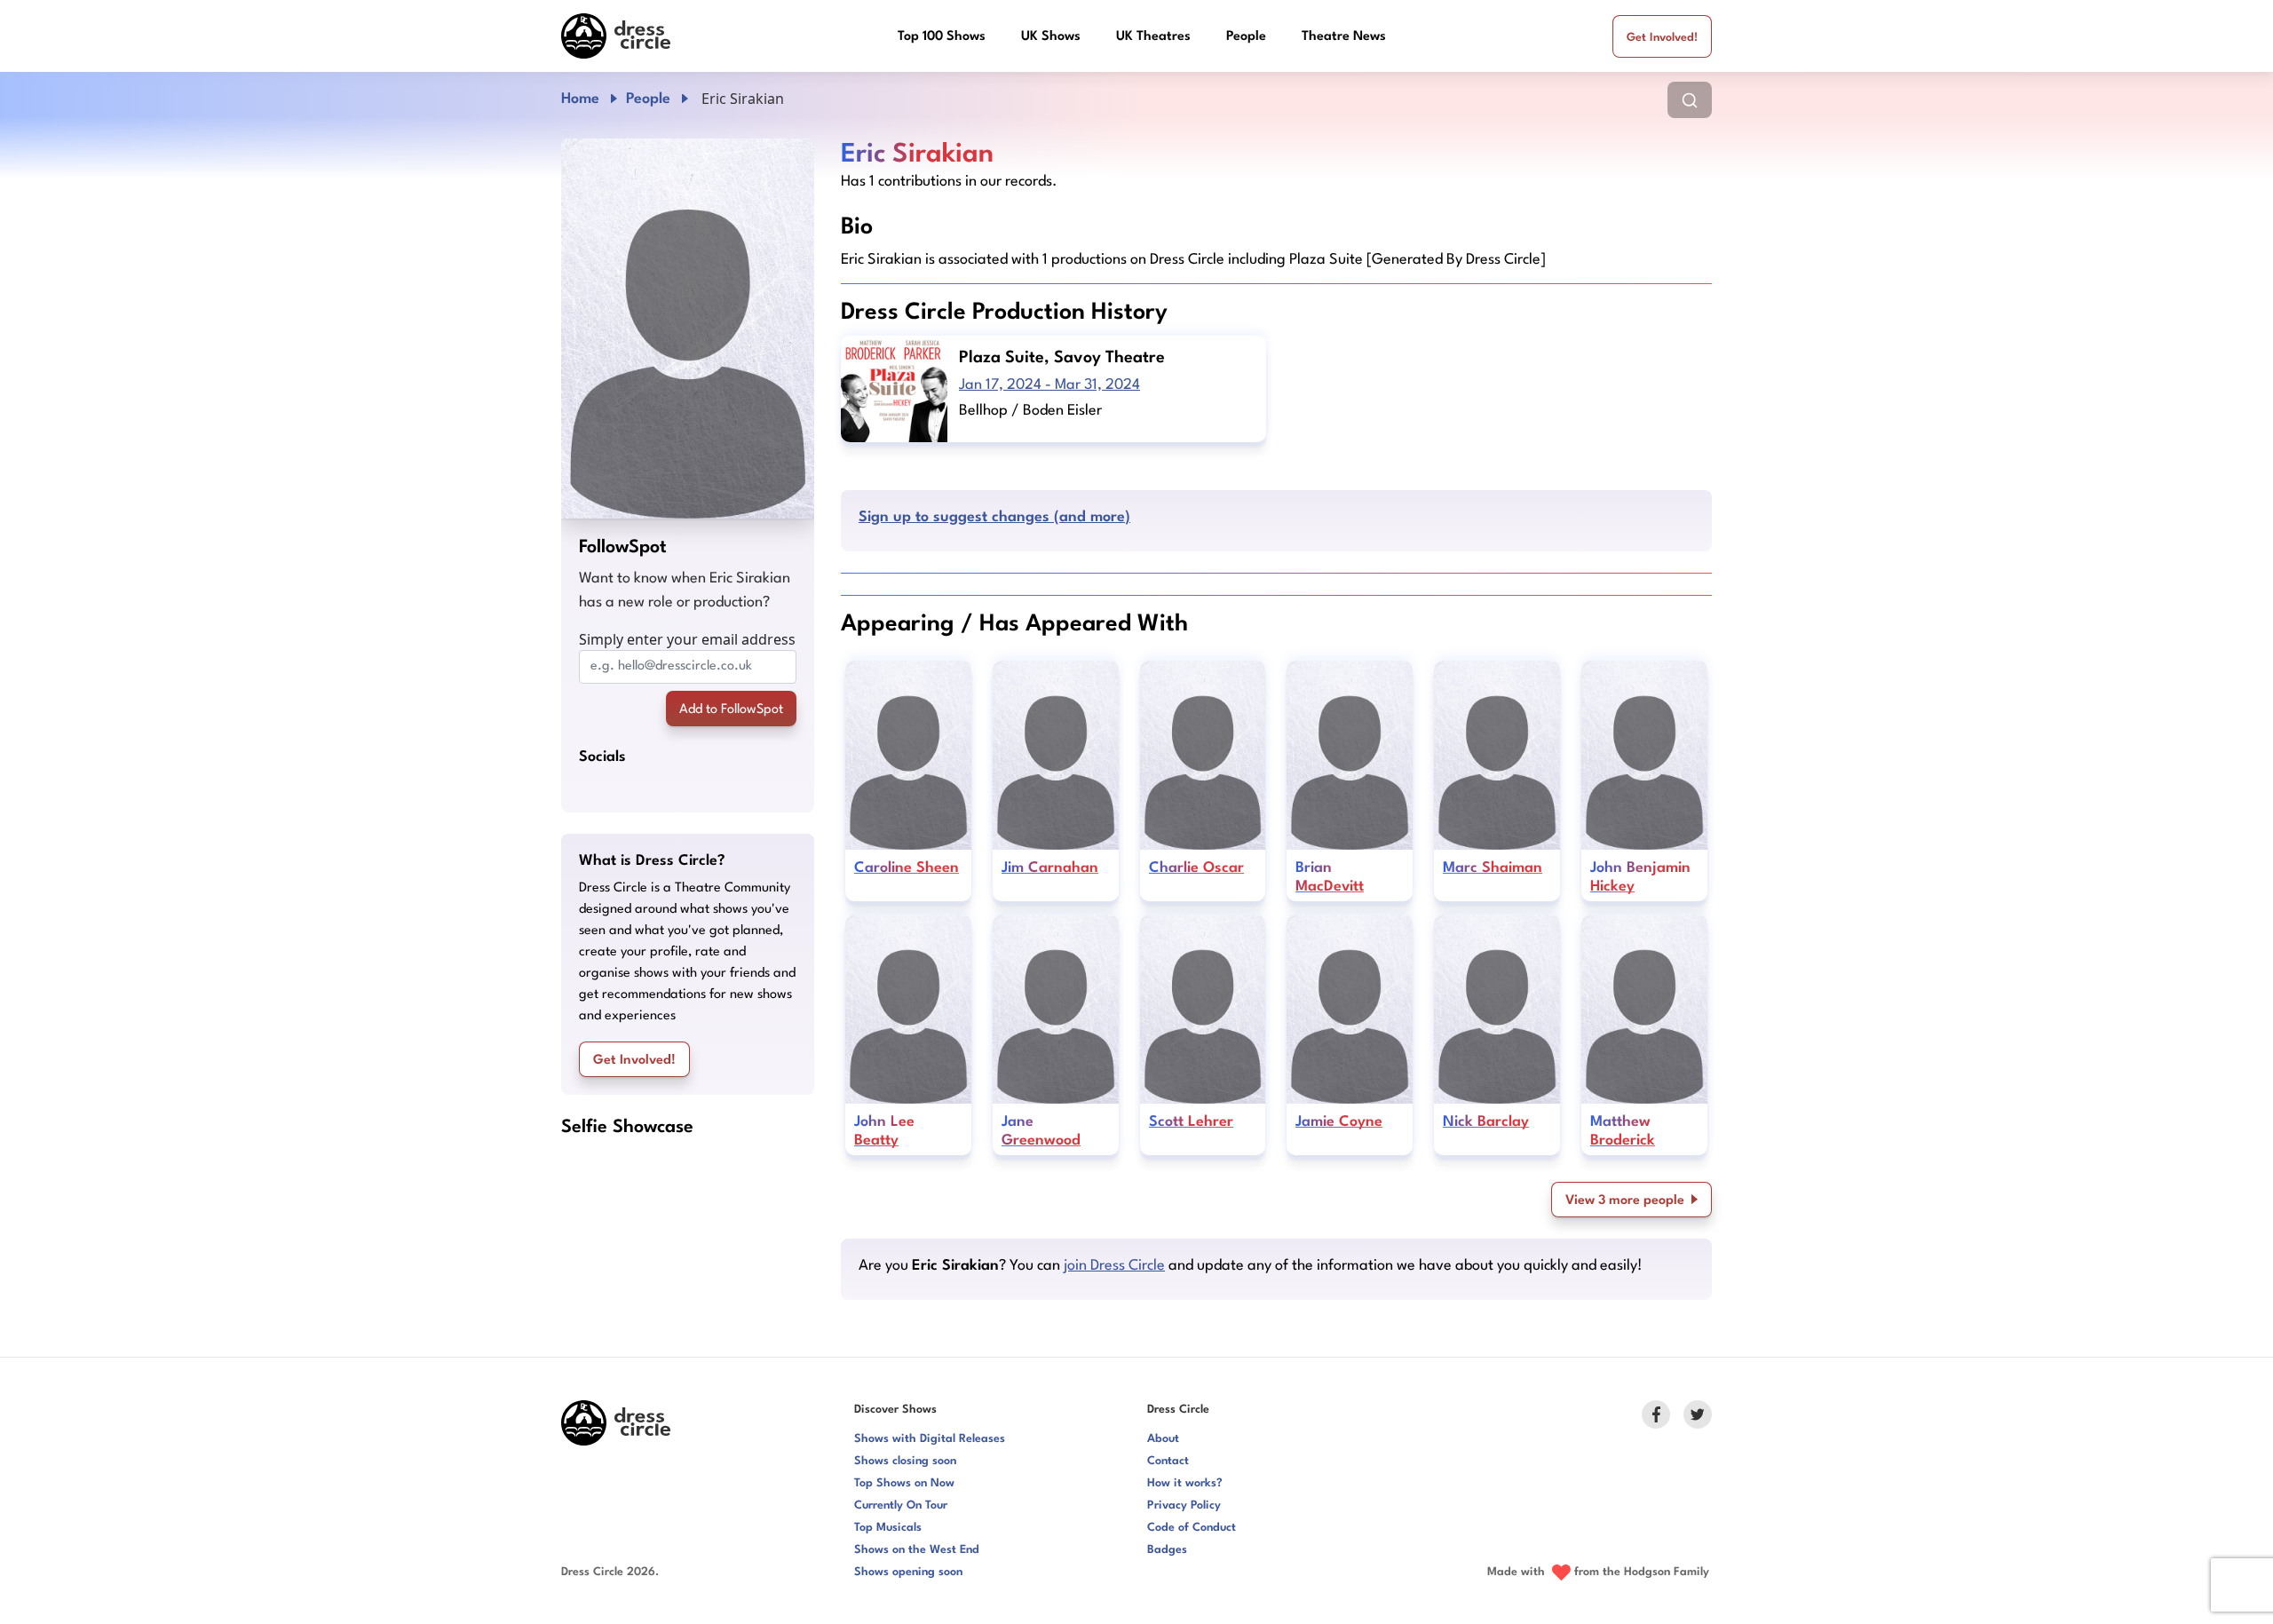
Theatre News (1344, 37)
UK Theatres (1153, 37)
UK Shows (1051, 37)
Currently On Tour (901, 1505)
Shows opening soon (908, 1572)
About (1163, 1439)
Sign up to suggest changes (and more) (994, 517)
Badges (1167, 1550)
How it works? (1185, 1483)
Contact (1168, 1461)
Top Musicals (888, 1528)
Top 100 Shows (942, 37)
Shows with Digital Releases (930, 1439)
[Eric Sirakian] (688, 329)
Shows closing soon (905, 1461)
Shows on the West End (917, 1550)
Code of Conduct (1192, 1528)
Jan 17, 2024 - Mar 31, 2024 (1049, 385)
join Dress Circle (1114, 1266)
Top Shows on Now (904, 1483)
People (1246, 37)
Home (580, 99)
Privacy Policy (1184, 1505)
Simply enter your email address (687, 639)
